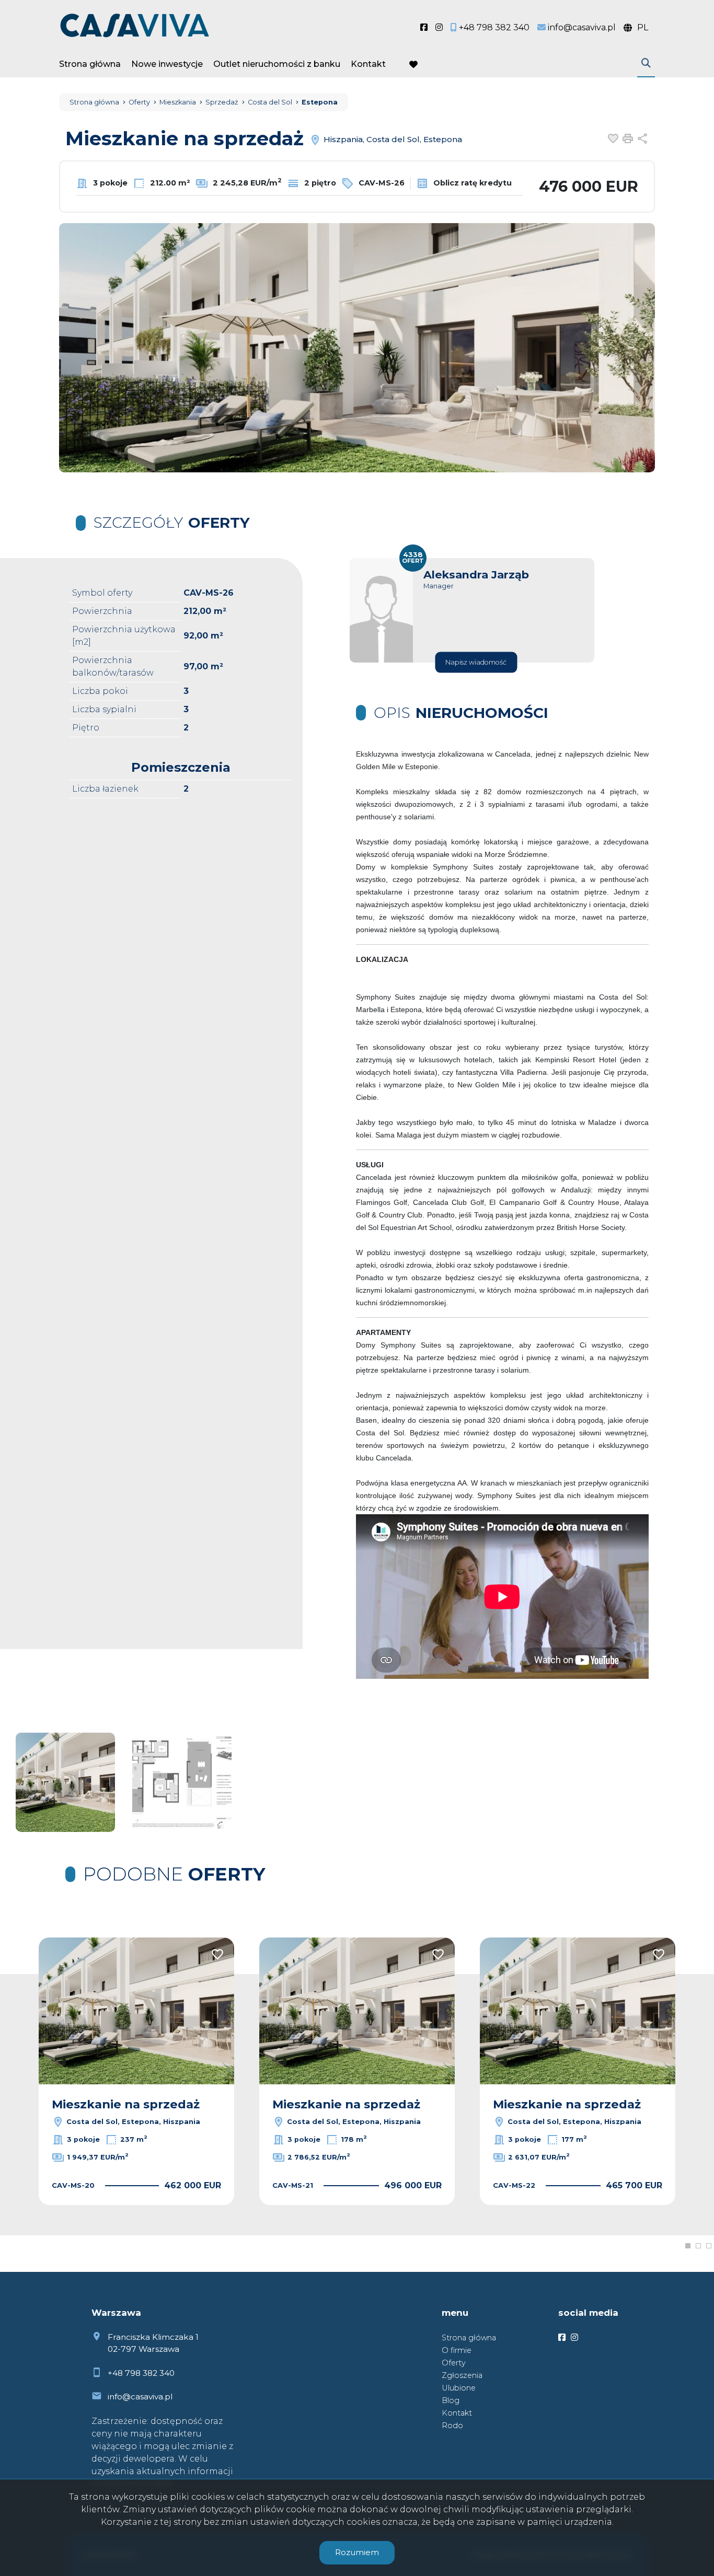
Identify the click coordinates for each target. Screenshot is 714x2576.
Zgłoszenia (462, 2375)
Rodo (452, 2426)
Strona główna (90, 64)
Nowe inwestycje (167, 64)
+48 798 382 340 (141, 2373)
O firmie (457, 2350)
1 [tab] (688, 2246)
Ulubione (459, 2388)
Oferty (454, 2363)
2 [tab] (698, 2246)
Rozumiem (357, 2552)
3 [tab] (709, 2246)
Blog (451, 2400)
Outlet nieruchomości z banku (277, 64)
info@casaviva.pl (140, 2397)
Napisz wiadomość (476, 662)
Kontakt (368, 64)
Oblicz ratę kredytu (471, 183)
